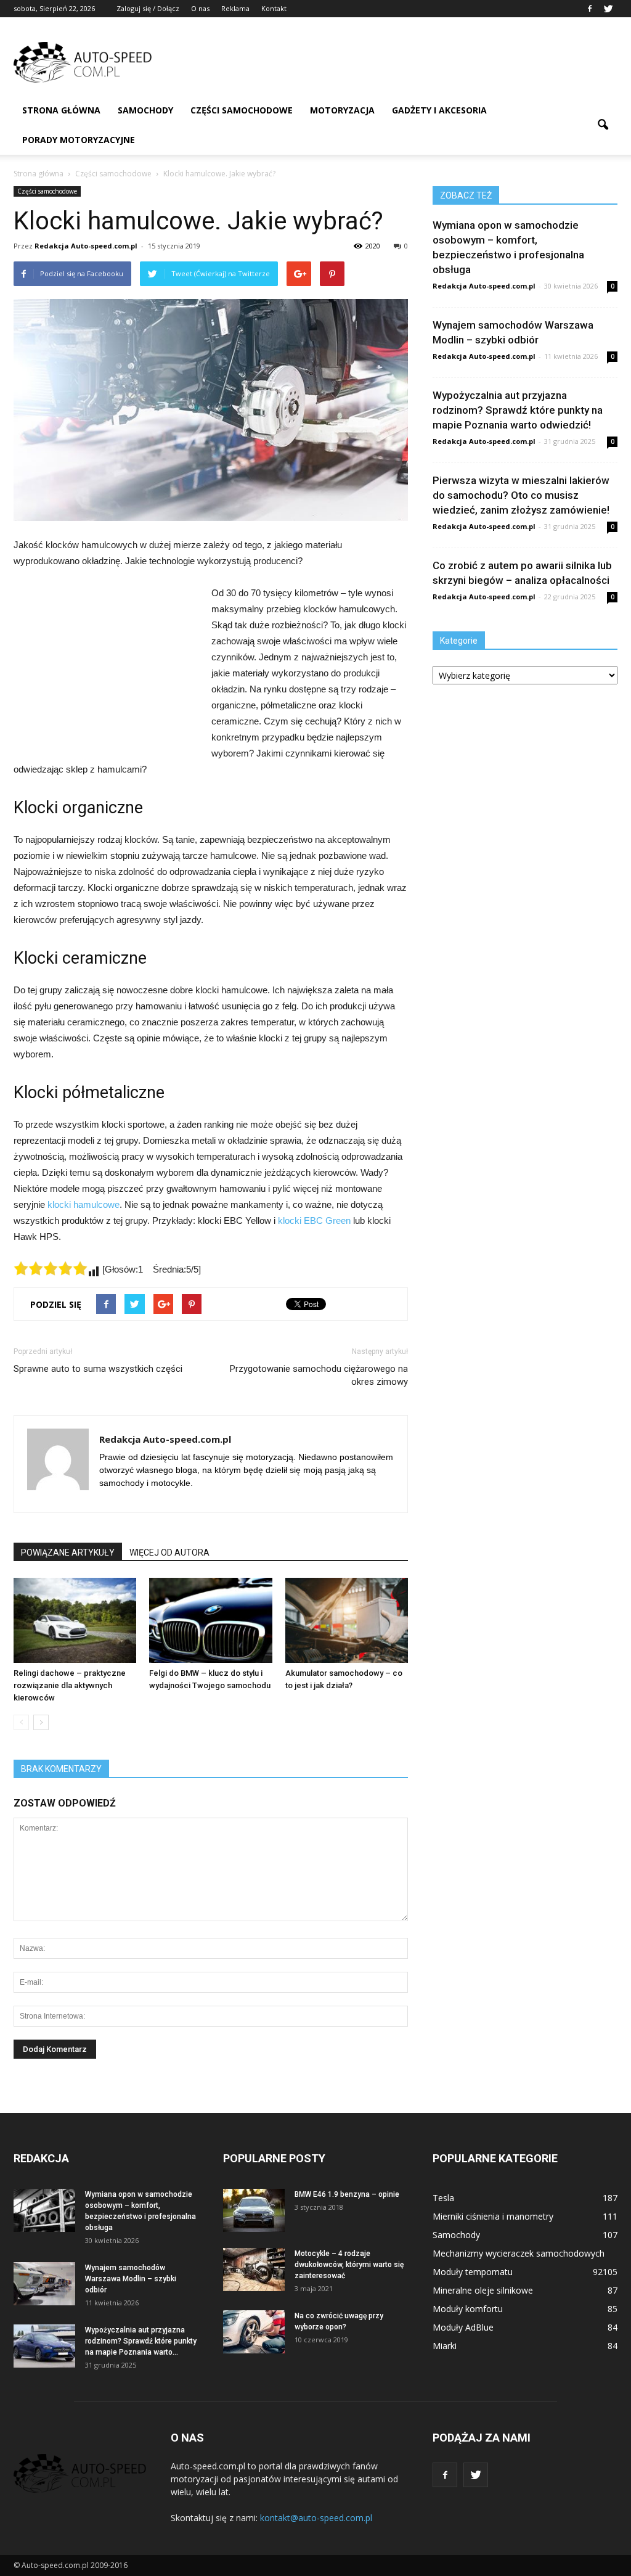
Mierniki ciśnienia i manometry (493, 2216)
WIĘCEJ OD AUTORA (169, 1553)
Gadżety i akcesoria (439, 110)
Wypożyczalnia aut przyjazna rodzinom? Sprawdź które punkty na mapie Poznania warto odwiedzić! (518, 410)
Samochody (145, 110)
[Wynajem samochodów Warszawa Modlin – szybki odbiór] (44, 2284)
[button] (603, 125)
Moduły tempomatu (473, 2272)
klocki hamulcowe (83, 1204)
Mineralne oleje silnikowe (483, 2290)
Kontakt (274, 8)
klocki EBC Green (314, 1220)
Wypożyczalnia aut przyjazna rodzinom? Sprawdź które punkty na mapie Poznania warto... (141, 2341)
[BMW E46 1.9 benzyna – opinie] (254, 2210)
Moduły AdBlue (463, 2327)
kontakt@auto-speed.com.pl (316, 2518)
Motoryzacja (342, 110)
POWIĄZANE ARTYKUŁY (68, 1553)
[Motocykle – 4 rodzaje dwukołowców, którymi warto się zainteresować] (254, 2270)
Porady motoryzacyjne (79, 140)
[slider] (51, 1268)
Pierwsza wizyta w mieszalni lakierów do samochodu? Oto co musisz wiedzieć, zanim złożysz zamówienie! (521, 495)
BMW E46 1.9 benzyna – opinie (347, 2194)
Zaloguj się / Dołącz (148, 8)
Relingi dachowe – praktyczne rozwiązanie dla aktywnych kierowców (70, 1685)
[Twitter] (608, 9)
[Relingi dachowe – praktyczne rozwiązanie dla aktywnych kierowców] (75, 1620)
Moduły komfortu (468, 2309)
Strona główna (61, 110)
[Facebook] (590, 9)
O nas (200, 8)
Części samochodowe (242, 110)
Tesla (443, 2198)
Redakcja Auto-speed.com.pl (86, 246)
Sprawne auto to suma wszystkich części (98, 1369)
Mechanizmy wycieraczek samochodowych (519, 2253)
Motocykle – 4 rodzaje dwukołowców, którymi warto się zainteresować (349, 2265)
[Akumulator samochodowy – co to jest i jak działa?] (347, 1620)
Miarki (445, 2346)
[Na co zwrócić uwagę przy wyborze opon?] (254, 2332)
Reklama (235, 8)
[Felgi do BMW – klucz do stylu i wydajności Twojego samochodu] (210, 1620)
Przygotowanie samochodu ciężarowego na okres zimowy (319, 1375)
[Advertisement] (393, 62)
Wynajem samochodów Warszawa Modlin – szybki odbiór (131, 2279)
